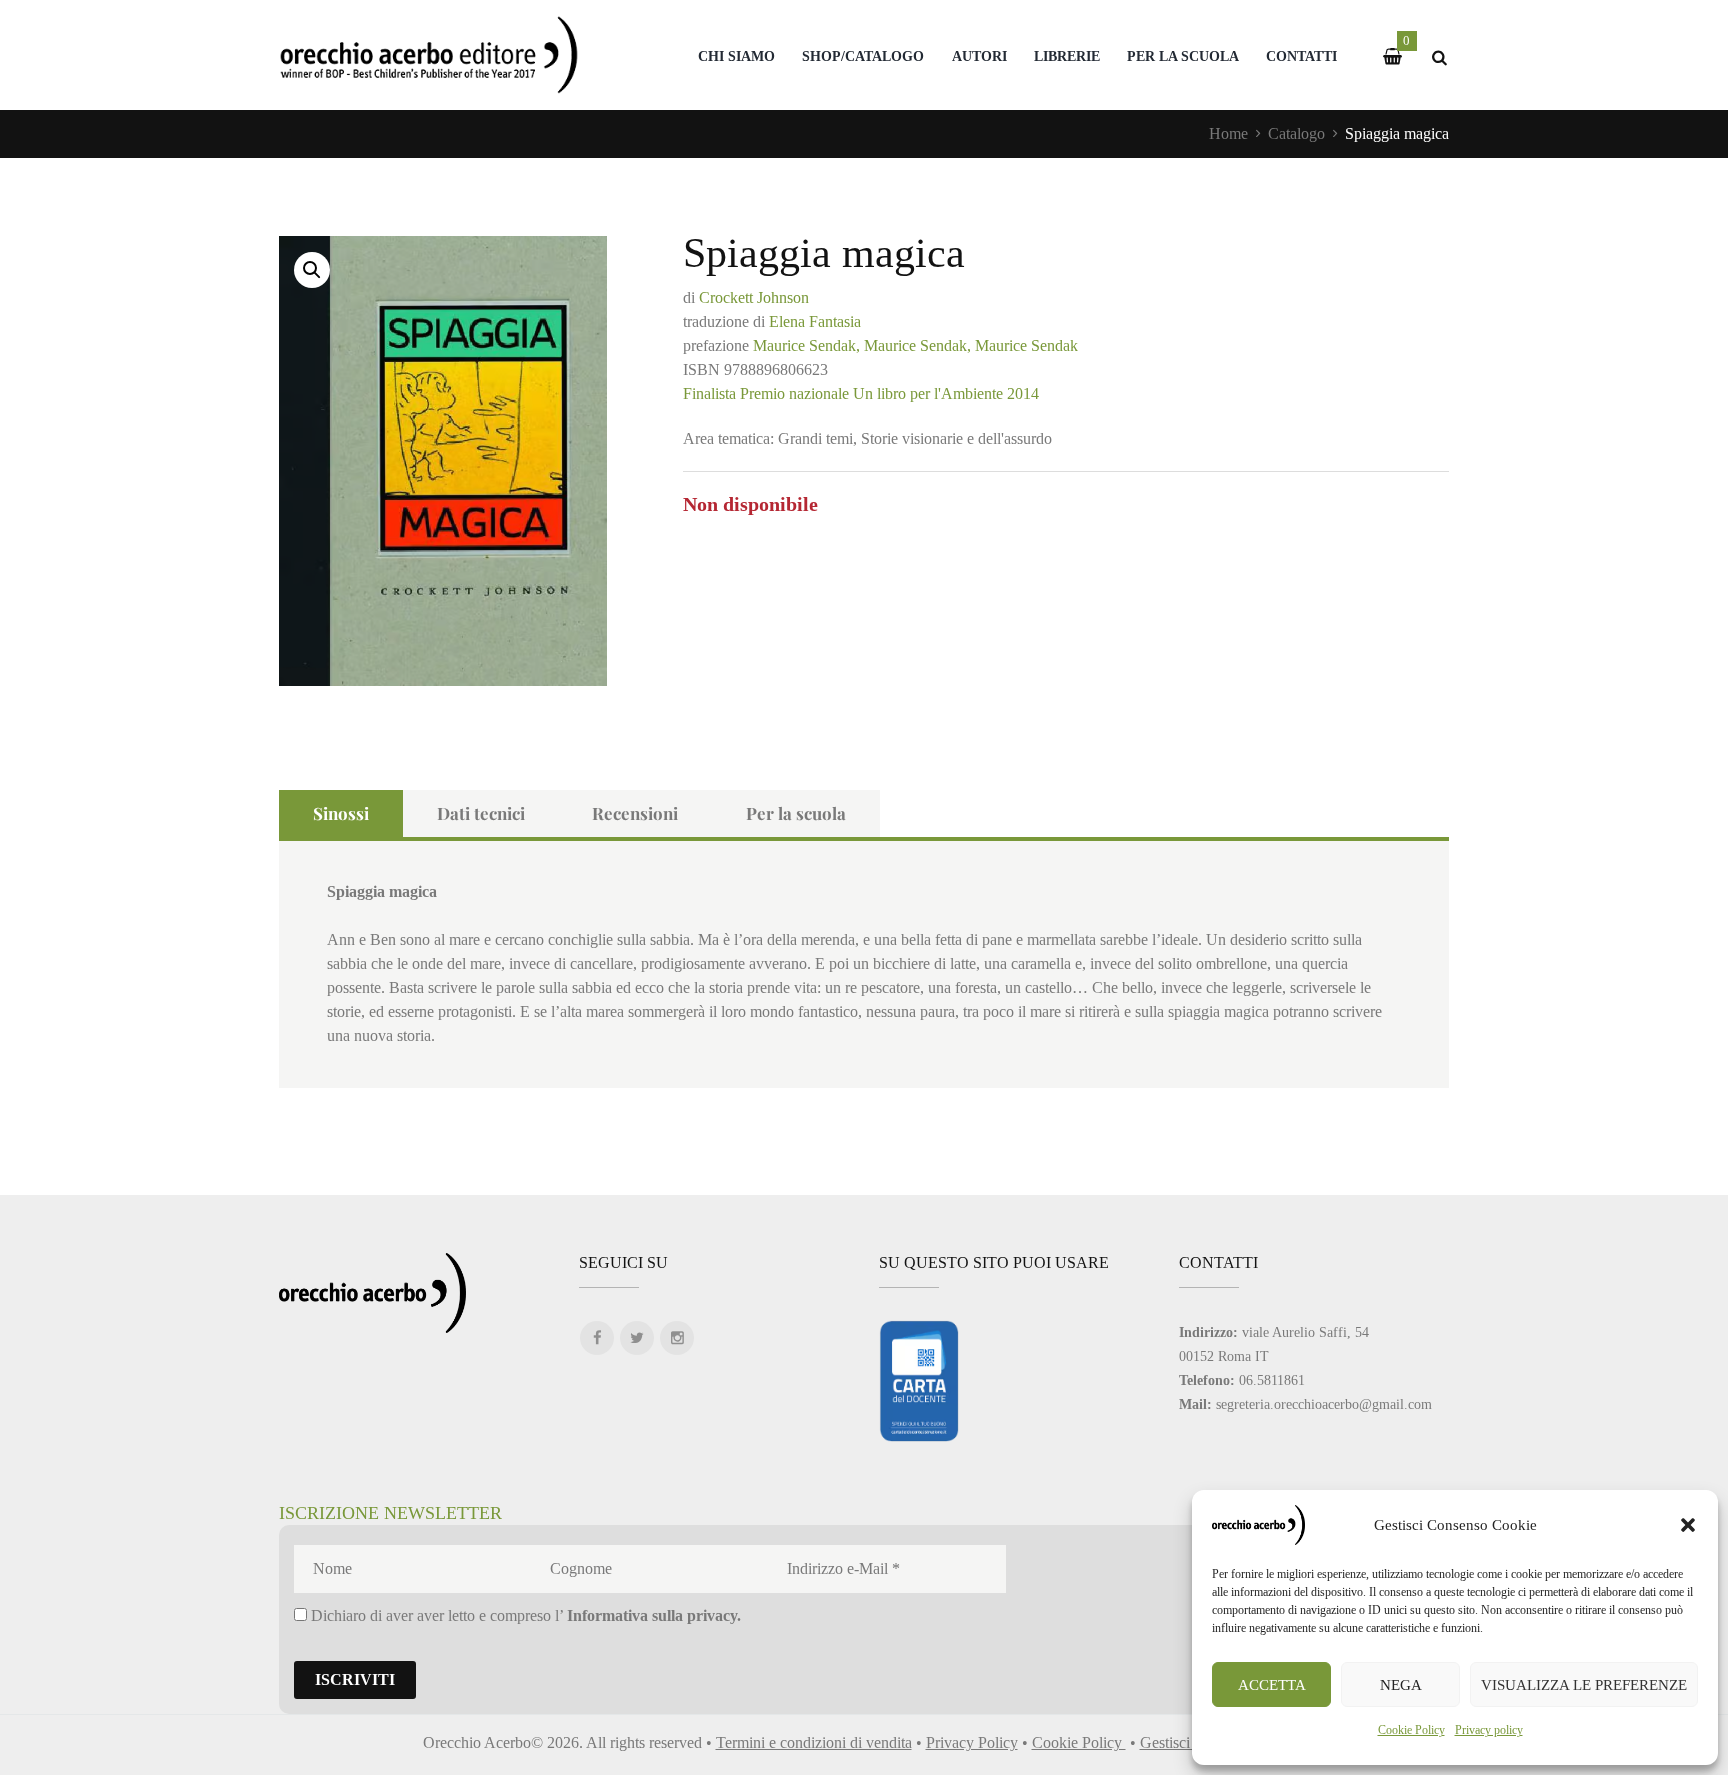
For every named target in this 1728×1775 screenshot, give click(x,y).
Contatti (1301, 56)
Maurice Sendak (1026, 345)
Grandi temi (815, 438)
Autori (979, 56)
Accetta (1272, 1685)
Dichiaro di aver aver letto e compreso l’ (524, 1615)
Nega (1401, 1685)
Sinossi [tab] (341, 813)
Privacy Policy (972, 1742)
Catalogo (1296, 133)
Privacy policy (1489, 1730)
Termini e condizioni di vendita (814, 1742)
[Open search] (1439, 57)
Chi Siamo (736, 56)
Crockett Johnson (754, 297)
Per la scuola (1183, 56)
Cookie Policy (1411, 1730)
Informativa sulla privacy (652, 1615)
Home (1228, 133)
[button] (1688, 1525)
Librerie (1067, 56)
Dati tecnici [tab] (481, 813)
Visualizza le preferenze (1584, 1685)
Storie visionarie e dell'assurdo (956, 438)
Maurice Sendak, (806, 345)
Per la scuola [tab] (796, 813)
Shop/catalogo (863, 56)
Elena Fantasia (815, 321)
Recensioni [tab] (635, 813)
